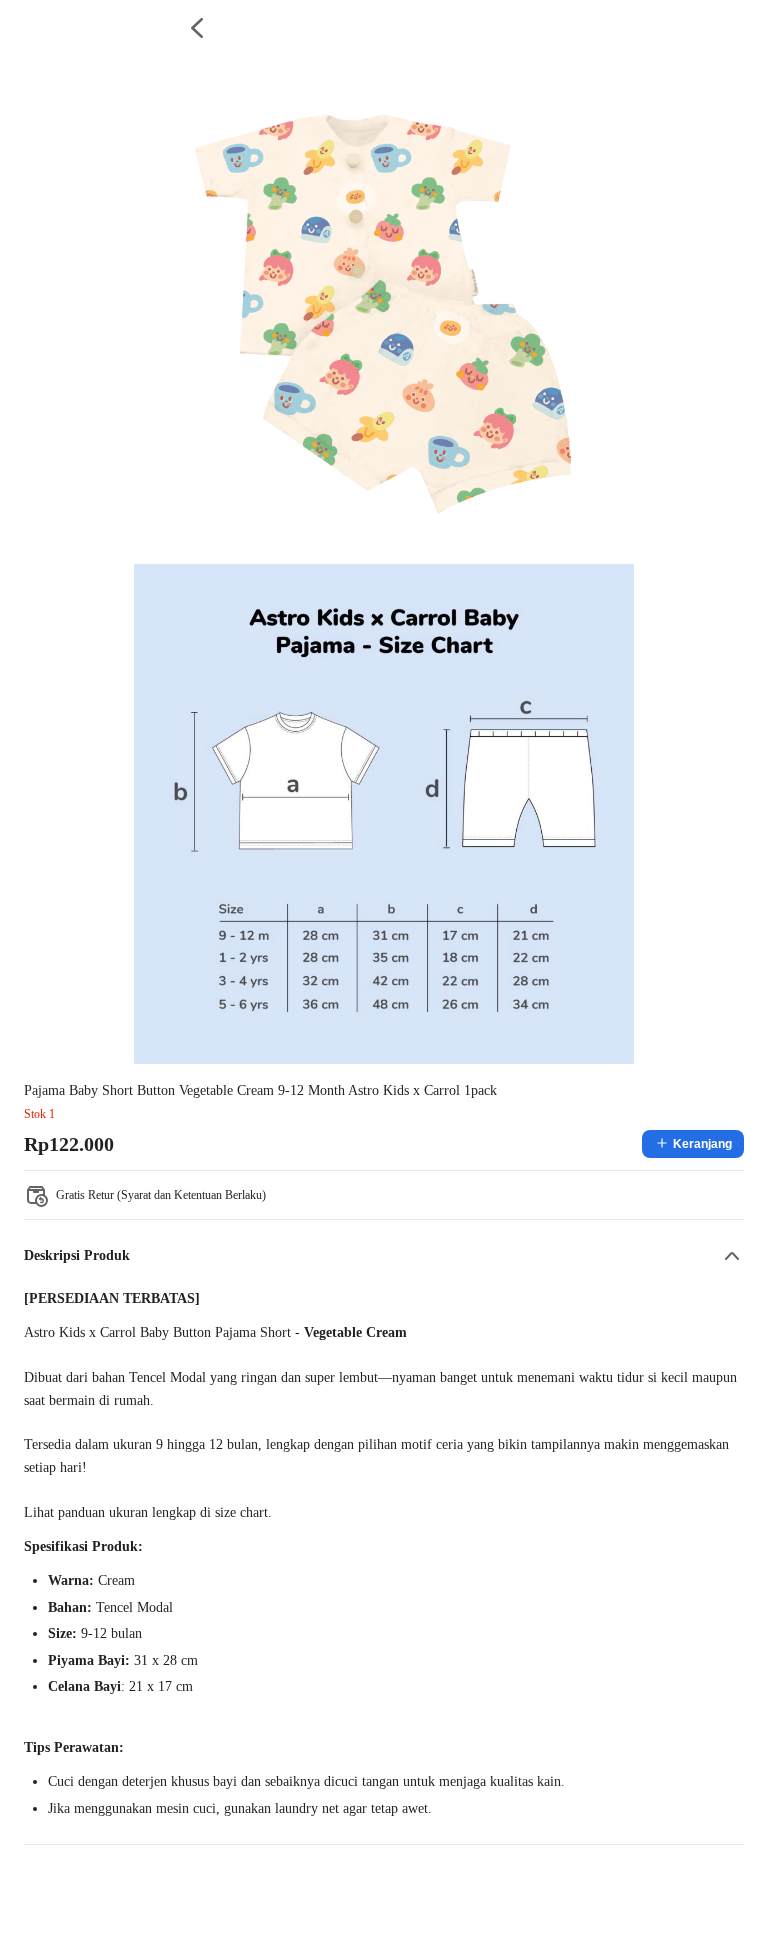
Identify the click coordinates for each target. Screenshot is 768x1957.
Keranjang (702, 1144)
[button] (384, 1256)
